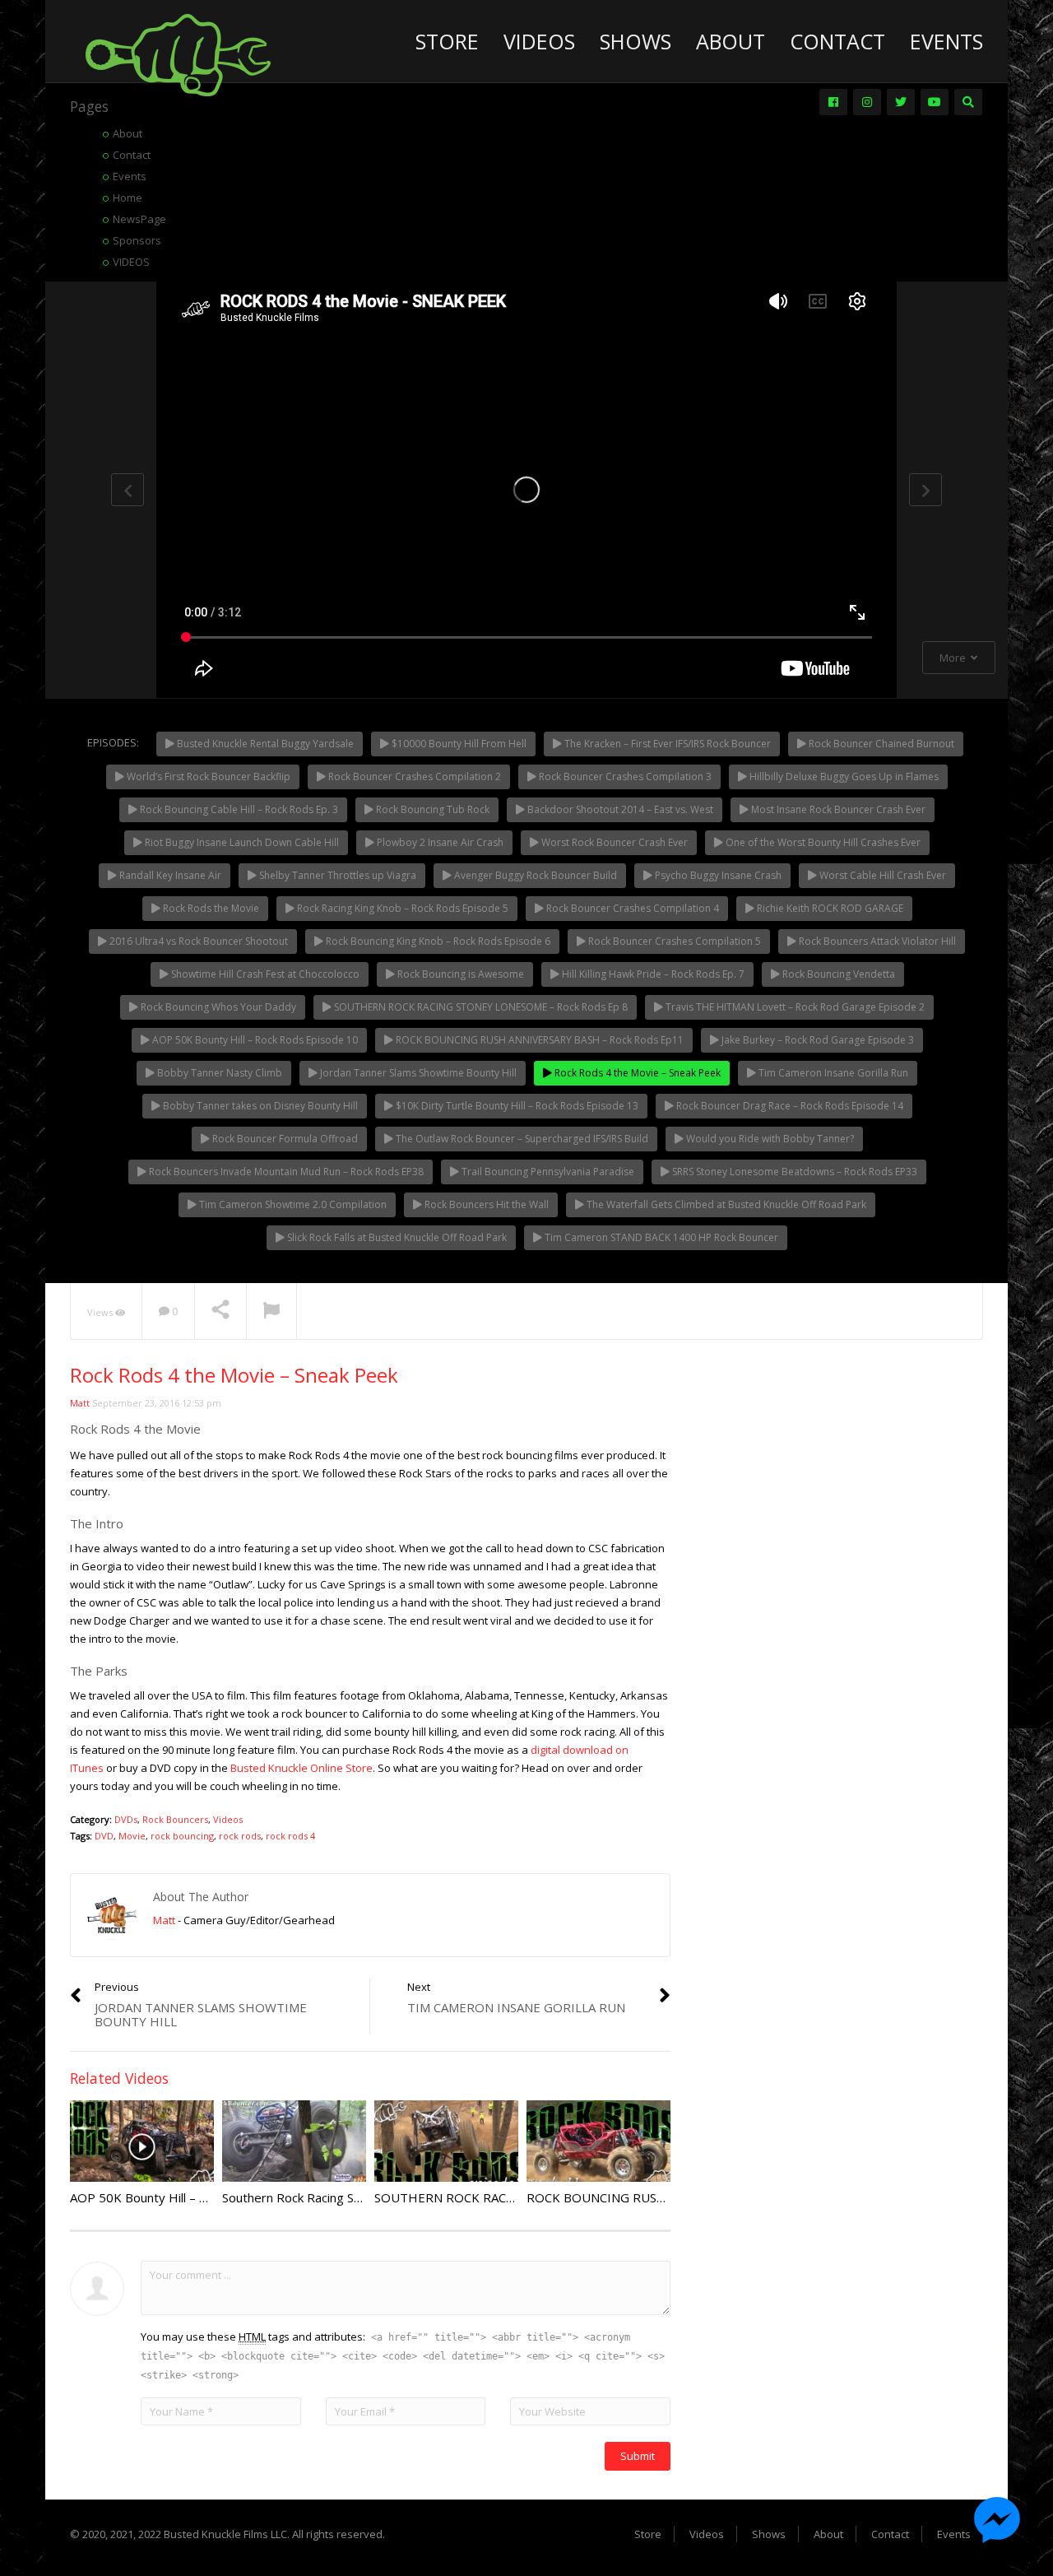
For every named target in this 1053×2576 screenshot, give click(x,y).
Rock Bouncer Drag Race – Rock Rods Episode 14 (789, 1106)
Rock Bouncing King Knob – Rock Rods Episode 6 (437, 941)
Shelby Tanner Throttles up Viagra (336, 875)
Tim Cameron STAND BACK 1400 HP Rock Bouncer (660, 1237)
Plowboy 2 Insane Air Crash (439, 842)
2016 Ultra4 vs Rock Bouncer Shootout (197, 941)
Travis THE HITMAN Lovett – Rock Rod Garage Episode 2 (794, 1007)
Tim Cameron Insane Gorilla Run (832, 1073)
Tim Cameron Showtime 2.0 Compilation (292, 1204)
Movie (132, 1836)
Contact (837, 41)
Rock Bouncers (175, 1819)
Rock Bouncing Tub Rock (431, 809)
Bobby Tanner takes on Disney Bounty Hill (259, 1106)
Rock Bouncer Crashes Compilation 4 (631, 908)
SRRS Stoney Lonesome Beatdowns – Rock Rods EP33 (793, 1172)
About (731, 41)
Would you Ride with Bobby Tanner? (769, 1139)
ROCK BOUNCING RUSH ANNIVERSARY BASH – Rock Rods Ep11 (538, 1040)
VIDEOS (131, 262)
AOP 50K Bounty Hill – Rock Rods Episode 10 (254, 1040)
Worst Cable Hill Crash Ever (881, 875)
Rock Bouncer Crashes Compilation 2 (413, 777)
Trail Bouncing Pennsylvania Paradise (547, 1172)
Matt (80, 1403)
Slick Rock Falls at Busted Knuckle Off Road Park (396, 1237)
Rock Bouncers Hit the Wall (485, 1204)
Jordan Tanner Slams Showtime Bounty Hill (417, 1073)
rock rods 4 (290, 1836)
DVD (104, 1836)
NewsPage (139, 219)
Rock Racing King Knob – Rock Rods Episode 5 (401, 908)
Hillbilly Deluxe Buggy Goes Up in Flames (843, 777)
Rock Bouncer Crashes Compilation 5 (673, 941)
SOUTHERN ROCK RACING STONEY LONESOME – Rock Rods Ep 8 (480, 1007)
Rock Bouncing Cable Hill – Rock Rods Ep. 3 (238, 809)
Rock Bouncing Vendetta (837, 974)
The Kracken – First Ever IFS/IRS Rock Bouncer (666, 744)
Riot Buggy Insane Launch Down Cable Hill (241, 842)
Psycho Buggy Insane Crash (717, 875)
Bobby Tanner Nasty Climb (218, 1073)
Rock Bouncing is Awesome (459, 974)
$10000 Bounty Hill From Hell (458, 744)
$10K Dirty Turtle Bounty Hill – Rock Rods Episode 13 (516, 1106)
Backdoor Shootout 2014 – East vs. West (619, 809)
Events (946, 41)
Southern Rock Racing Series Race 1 (323, 2197)
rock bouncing (182, 1836)
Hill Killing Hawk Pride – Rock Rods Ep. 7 (652, 974)
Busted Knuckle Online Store (302, 1768)
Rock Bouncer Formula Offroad (284, 1139)
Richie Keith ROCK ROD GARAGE (829, 908)
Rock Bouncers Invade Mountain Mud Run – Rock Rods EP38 (285, 1172)
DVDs (126, 1819)
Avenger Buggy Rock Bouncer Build (534, 875)
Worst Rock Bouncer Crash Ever (613, 842)
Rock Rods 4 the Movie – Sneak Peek (636, 1073)
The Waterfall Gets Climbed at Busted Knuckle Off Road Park (725, 1204)
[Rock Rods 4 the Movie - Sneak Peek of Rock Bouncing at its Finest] (178, 53)
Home (128, 198)
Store (447, 41)
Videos (539, 41)
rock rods (240, 1836)
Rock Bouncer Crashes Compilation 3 (624, 777)
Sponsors (137, 240)
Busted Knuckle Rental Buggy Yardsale (264, 744)
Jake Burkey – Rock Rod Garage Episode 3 (816, 1040)
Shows (636, 41)
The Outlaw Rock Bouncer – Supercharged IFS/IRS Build (521, 1139)
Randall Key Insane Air (169, 875)
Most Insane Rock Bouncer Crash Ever (837, 809)
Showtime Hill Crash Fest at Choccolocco (264, 974)
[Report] (271, 1312)
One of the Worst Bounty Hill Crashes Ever (822, 842)
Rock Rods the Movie (210, 908)
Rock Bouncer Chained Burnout (880, 744)
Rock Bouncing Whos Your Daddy (217, 1007)
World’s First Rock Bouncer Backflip (207, 777)
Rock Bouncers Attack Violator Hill (876, 941)
